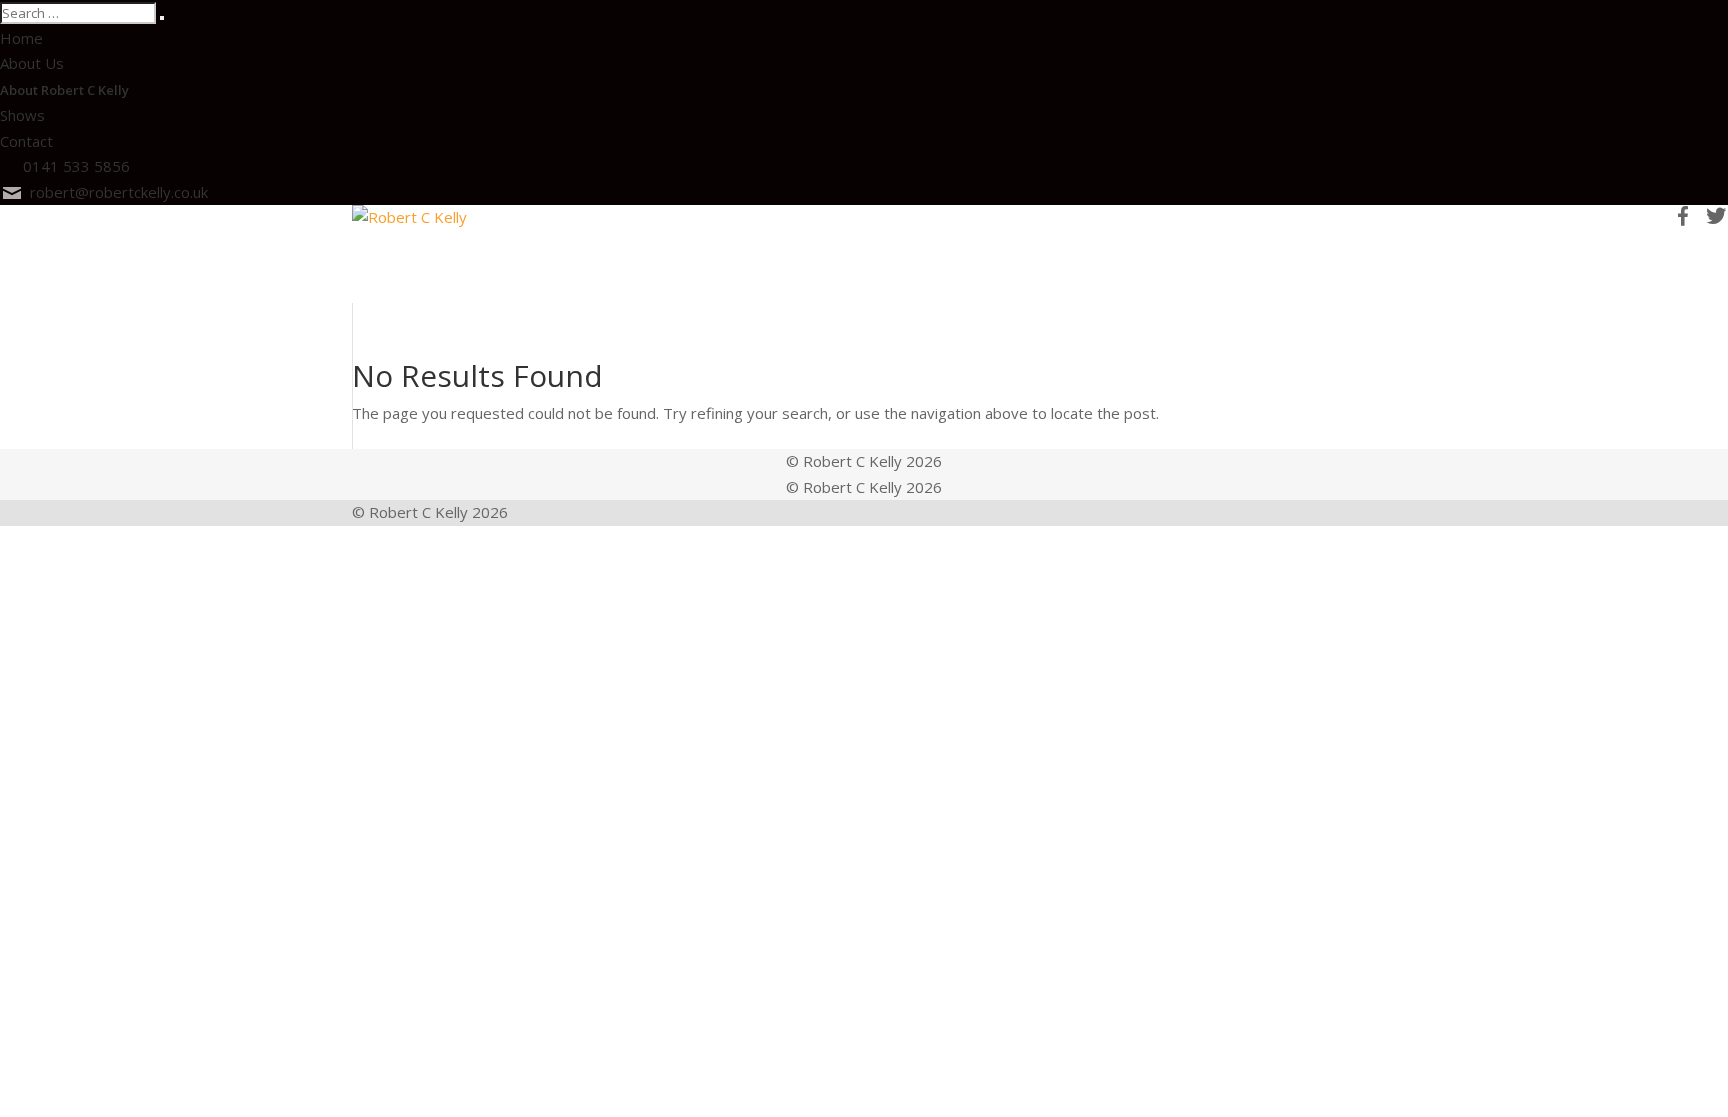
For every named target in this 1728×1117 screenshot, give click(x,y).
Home (21, 38)
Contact (26, 141)
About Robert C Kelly (64, 90)
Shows (22, 115)
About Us (32, 63)
